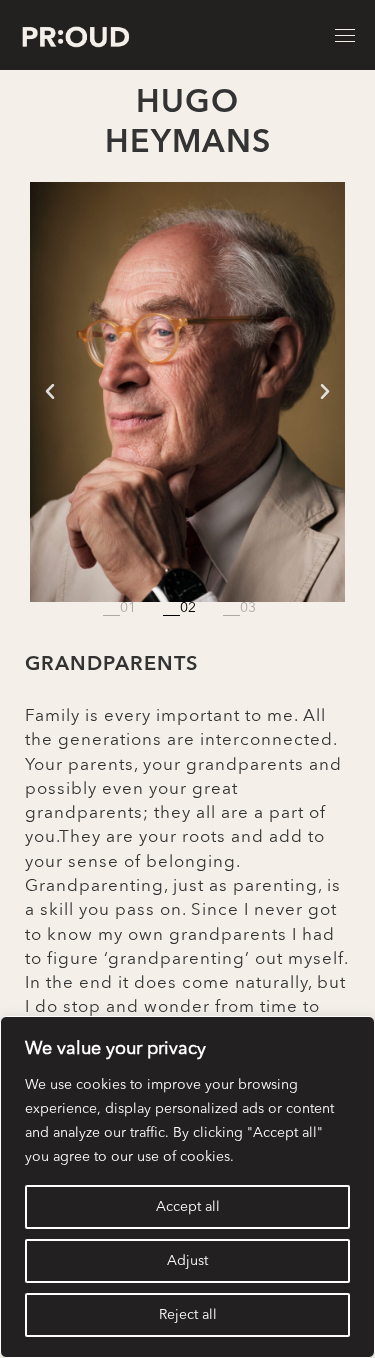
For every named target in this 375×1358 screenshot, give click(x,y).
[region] (187, 1187)
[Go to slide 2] (188, 608)
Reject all (188, 1315)
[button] (50, 392)
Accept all (188, 1207)
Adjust (187, 1261)
